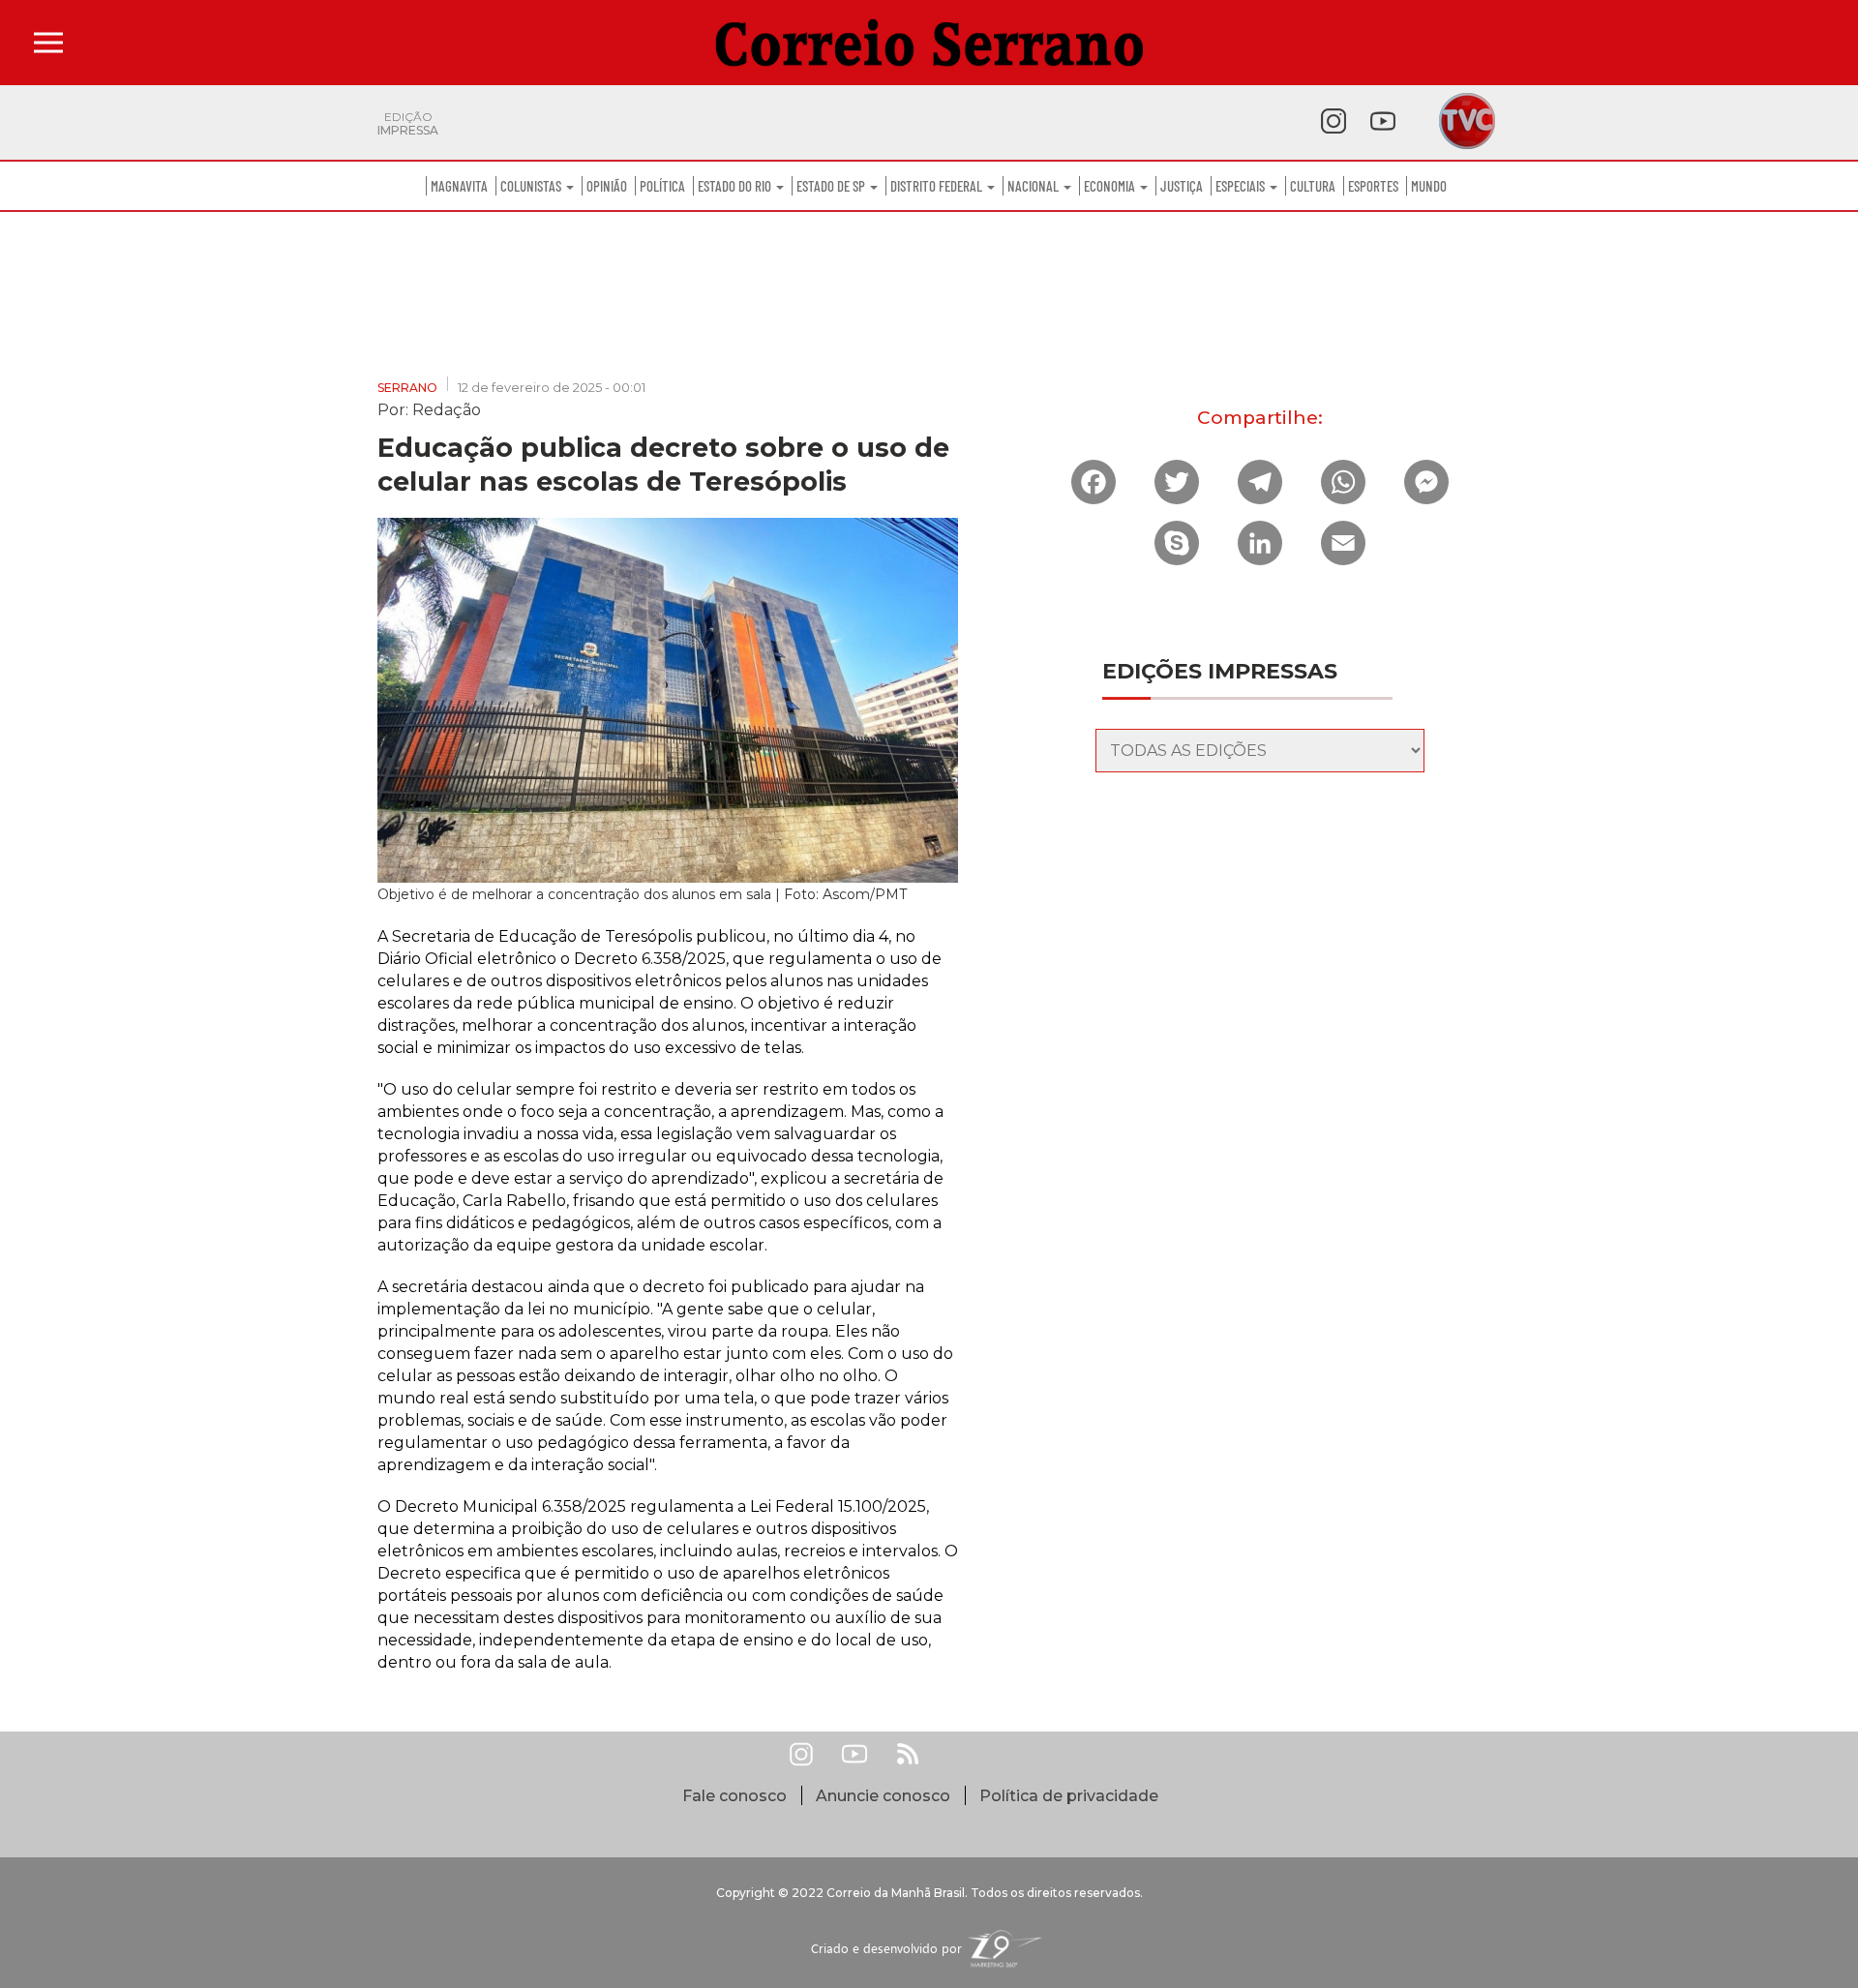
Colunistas (532, 186)
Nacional (1034, 186)
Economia (1111, 186)
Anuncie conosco (883, 1796)
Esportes (1373, 186)
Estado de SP (832, 186)
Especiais (1242, 186)
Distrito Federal (938, 186)
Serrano (407, 388)
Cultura (1313, 186)
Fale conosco (734, 1796)
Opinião (607, 186)
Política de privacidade (1069, 1796)
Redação (447, 408)
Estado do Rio (736, 186)
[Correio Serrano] (929, 43)
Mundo (1429, 186)
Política (662, 186)
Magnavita (459, 186)
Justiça (1182, 186)
